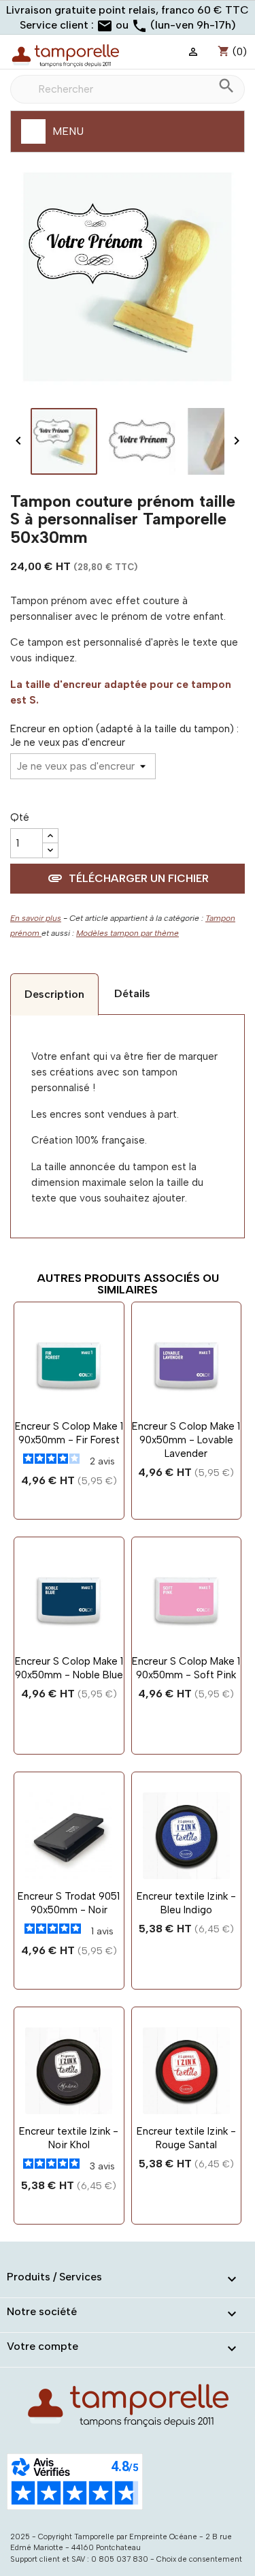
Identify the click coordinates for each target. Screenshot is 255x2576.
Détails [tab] (132, 993)
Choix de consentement (199, 2559)
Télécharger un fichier (128, 878)
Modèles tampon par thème (128, 933)
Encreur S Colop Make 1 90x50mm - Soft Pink (186, 1668)
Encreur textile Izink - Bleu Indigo (186, 1903)
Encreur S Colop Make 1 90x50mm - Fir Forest (69, 1433)
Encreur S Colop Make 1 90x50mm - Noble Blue (69, 1668)
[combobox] (128, 89)
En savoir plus (36, 918)
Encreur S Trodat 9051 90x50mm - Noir (69, 1903)
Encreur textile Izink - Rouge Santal (186, 2138)
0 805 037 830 (120, 2559)
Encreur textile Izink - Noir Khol (69, 2138)
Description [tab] (54, 994)
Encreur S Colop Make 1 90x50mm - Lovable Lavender (186, 1440)
